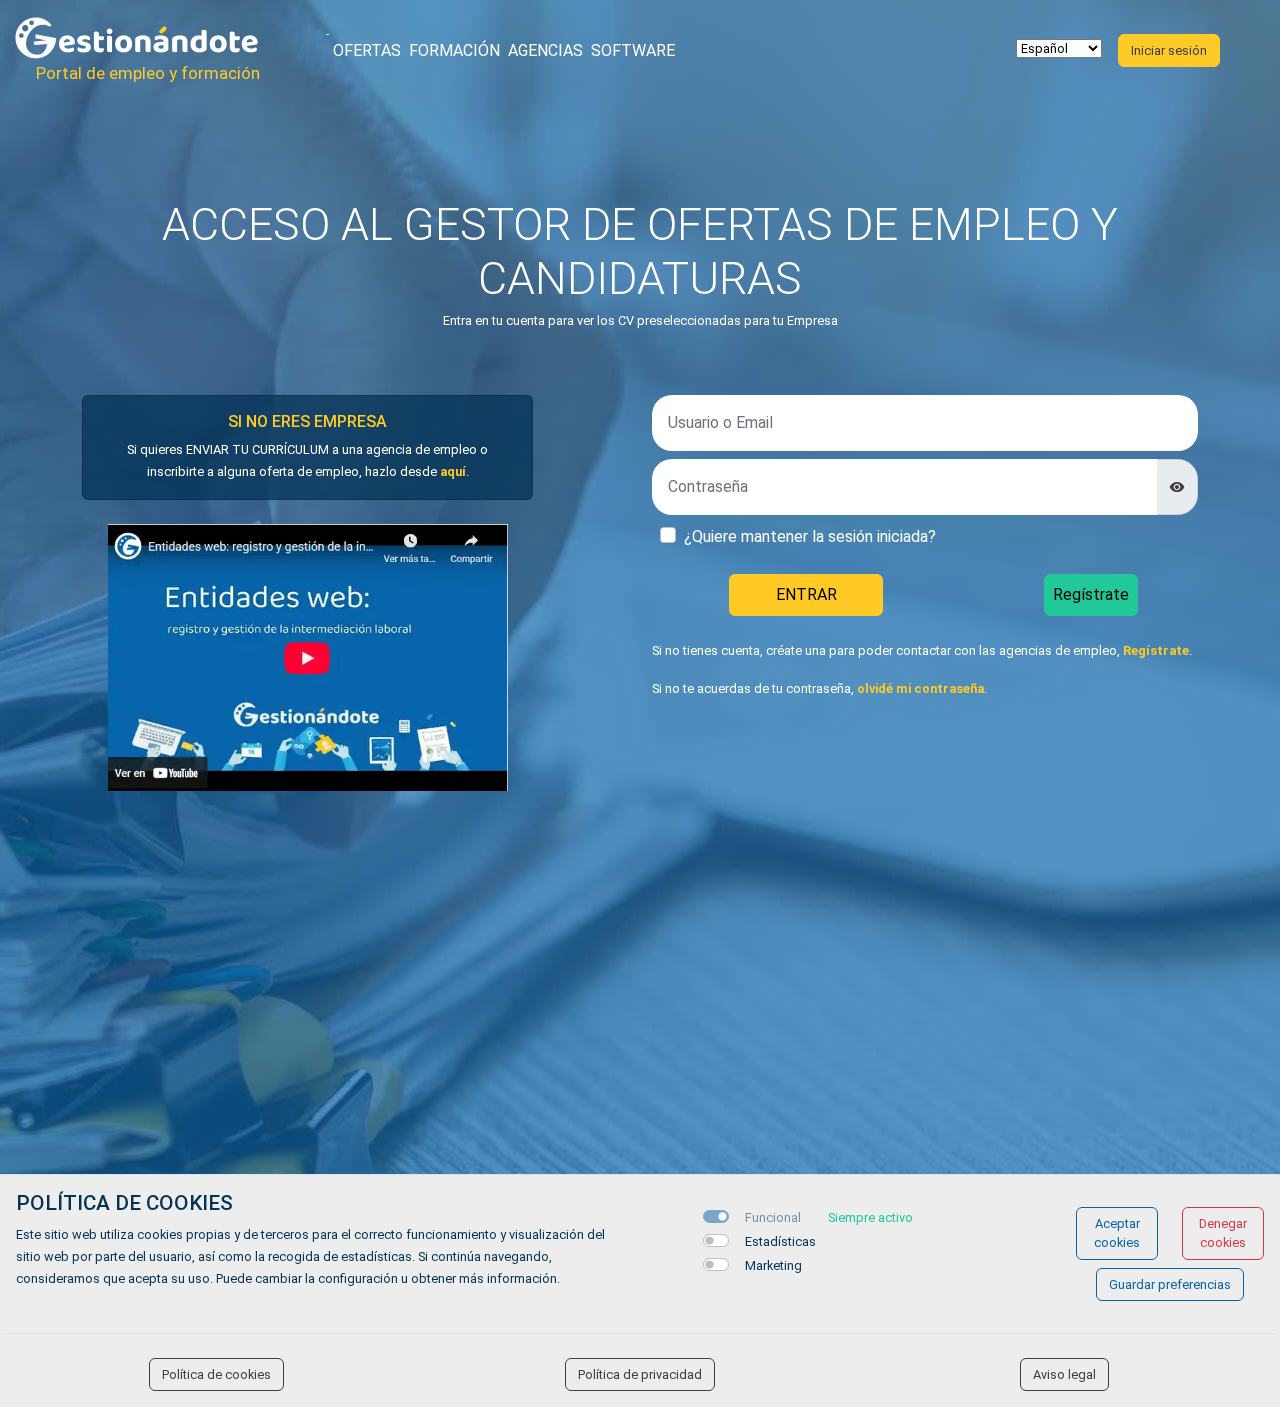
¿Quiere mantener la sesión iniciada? (810, 536)
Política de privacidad (640, 1374)
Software (633, 50)
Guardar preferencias (1170, 1284)
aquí (453, 471)
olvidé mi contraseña (920, 688)
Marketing (773, 1265)
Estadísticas (780, 1241)
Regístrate (1091, 594)
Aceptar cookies (1117, 1233)
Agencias (545, 50)
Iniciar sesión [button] (1169, 50)
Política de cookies (216, 1374)
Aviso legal (1064, 1374)
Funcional (773, 1217)
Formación (454, 50)
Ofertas (367, 50)
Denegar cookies (1223, 1233)
